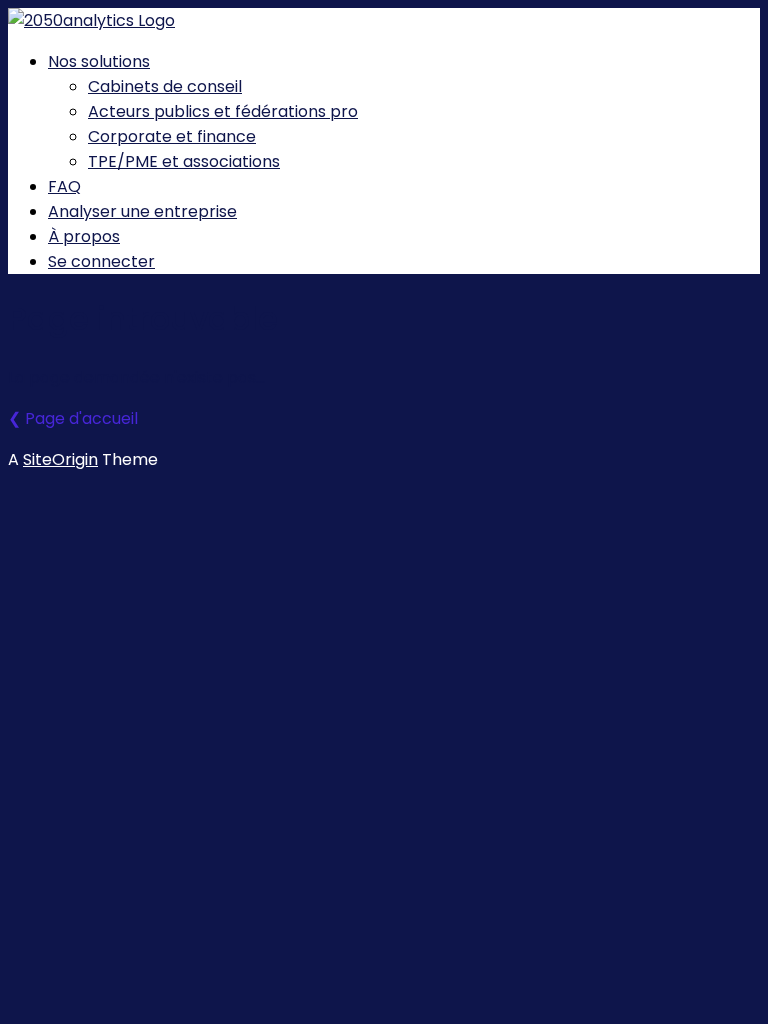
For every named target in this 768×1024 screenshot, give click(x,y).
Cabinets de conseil (165, 86)
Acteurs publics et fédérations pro (223, 111)
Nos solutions (99, 61)
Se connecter (101, 261)
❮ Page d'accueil (73, 418)
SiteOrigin (60, 459)
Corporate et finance (172, 136)
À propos (84, 236)
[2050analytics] (91, 20)
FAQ (64, 186)
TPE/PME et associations (184, 161)
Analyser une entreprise (142, 211)
